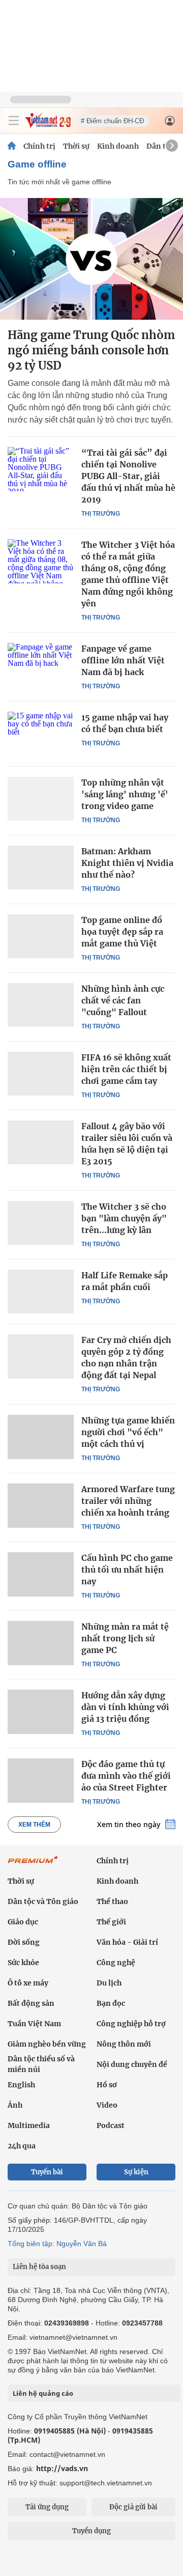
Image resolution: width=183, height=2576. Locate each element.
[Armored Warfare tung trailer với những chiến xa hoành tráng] (41, 1505)
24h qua (22, 2146)
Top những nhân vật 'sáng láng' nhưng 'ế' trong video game (125, 794)
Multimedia (29, 2125)
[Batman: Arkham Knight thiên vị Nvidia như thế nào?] (41, 867)
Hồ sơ (107, 2085)
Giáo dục (23, 1922)
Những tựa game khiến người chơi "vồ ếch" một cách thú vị (128, 1432)
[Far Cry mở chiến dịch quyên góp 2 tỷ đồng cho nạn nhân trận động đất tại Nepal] (41, 1356)
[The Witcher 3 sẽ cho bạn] (41, 1223)
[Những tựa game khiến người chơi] (41, 1437)
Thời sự (76, 146)
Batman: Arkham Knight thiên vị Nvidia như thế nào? (127, 863)
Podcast (111, 2125)
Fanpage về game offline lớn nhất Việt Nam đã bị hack (123, 660)
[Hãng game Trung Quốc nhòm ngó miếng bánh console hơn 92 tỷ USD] (91, 259)
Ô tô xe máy (28, 1983)
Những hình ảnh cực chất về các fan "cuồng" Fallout (123, 1000)
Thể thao (112, 1901)
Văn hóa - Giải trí (127, 1942)
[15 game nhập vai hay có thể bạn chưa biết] (41, 734)
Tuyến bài (47, 2172)
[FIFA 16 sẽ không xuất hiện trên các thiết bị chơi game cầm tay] (41, 1074)
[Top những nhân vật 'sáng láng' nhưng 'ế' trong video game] (41, 799)
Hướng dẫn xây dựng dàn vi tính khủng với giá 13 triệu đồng (125, 1707)
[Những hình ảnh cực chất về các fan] (41, 1005)
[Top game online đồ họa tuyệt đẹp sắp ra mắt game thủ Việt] (41, 936)
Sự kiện (136, 2172)
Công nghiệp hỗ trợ (131, 2024)
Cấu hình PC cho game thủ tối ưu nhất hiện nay (127, 1570)
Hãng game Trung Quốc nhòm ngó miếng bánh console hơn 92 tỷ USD (91, 350)
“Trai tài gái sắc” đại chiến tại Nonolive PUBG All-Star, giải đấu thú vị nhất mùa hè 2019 (128, 476)
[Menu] (14, 121)
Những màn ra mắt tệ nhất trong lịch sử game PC (125, 1638)
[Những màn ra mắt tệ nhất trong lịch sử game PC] (41, 1643)
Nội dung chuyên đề (132, 2064)
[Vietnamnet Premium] (33, 1865)
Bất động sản (31, 2003)
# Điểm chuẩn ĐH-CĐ (112, 121)
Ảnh (15, 2105)
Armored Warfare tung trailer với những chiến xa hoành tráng (128, 1501)
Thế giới (111, 1922)
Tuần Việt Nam (34, 2024)
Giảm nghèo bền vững (47, 2044)
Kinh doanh (118, 146)
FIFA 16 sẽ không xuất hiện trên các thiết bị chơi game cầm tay (126, 1069)
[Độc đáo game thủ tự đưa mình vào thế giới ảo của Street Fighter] (41, 1780)
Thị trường (101, 514)
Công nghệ (116, 1963)
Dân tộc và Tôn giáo (43, 1901)
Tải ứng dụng (47, 2507)
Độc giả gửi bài (133, 2507)
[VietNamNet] (12, 146)
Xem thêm (34, 1825)
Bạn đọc (111, 2003)
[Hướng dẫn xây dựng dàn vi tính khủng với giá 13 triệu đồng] (41, 1712)
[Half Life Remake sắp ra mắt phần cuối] (41, 1292)
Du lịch (109, 1983)
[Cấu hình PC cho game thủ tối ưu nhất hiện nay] (41, 1574)
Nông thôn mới (124, 2044)
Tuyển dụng (91, 2531)
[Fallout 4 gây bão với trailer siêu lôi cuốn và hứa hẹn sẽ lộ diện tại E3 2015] (41, 1142)
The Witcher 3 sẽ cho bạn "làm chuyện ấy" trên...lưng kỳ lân (124, 1218)
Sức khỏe (23, 1963)
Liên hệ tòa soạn (39, 2267)
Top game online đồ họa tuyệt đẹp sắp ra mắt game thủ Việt (122, 932)
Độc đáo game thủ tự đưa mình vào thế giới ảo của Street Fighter (126, 1776)
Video (107, 2105)
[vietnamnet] (48, 125)
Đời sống (24, 1942)
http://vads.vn (62, 2468)
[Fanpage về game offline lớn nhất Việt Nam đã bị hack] (41, 665)
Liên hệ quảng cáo (43, 2393)
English (21, 2085)
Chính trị (39, 146)
